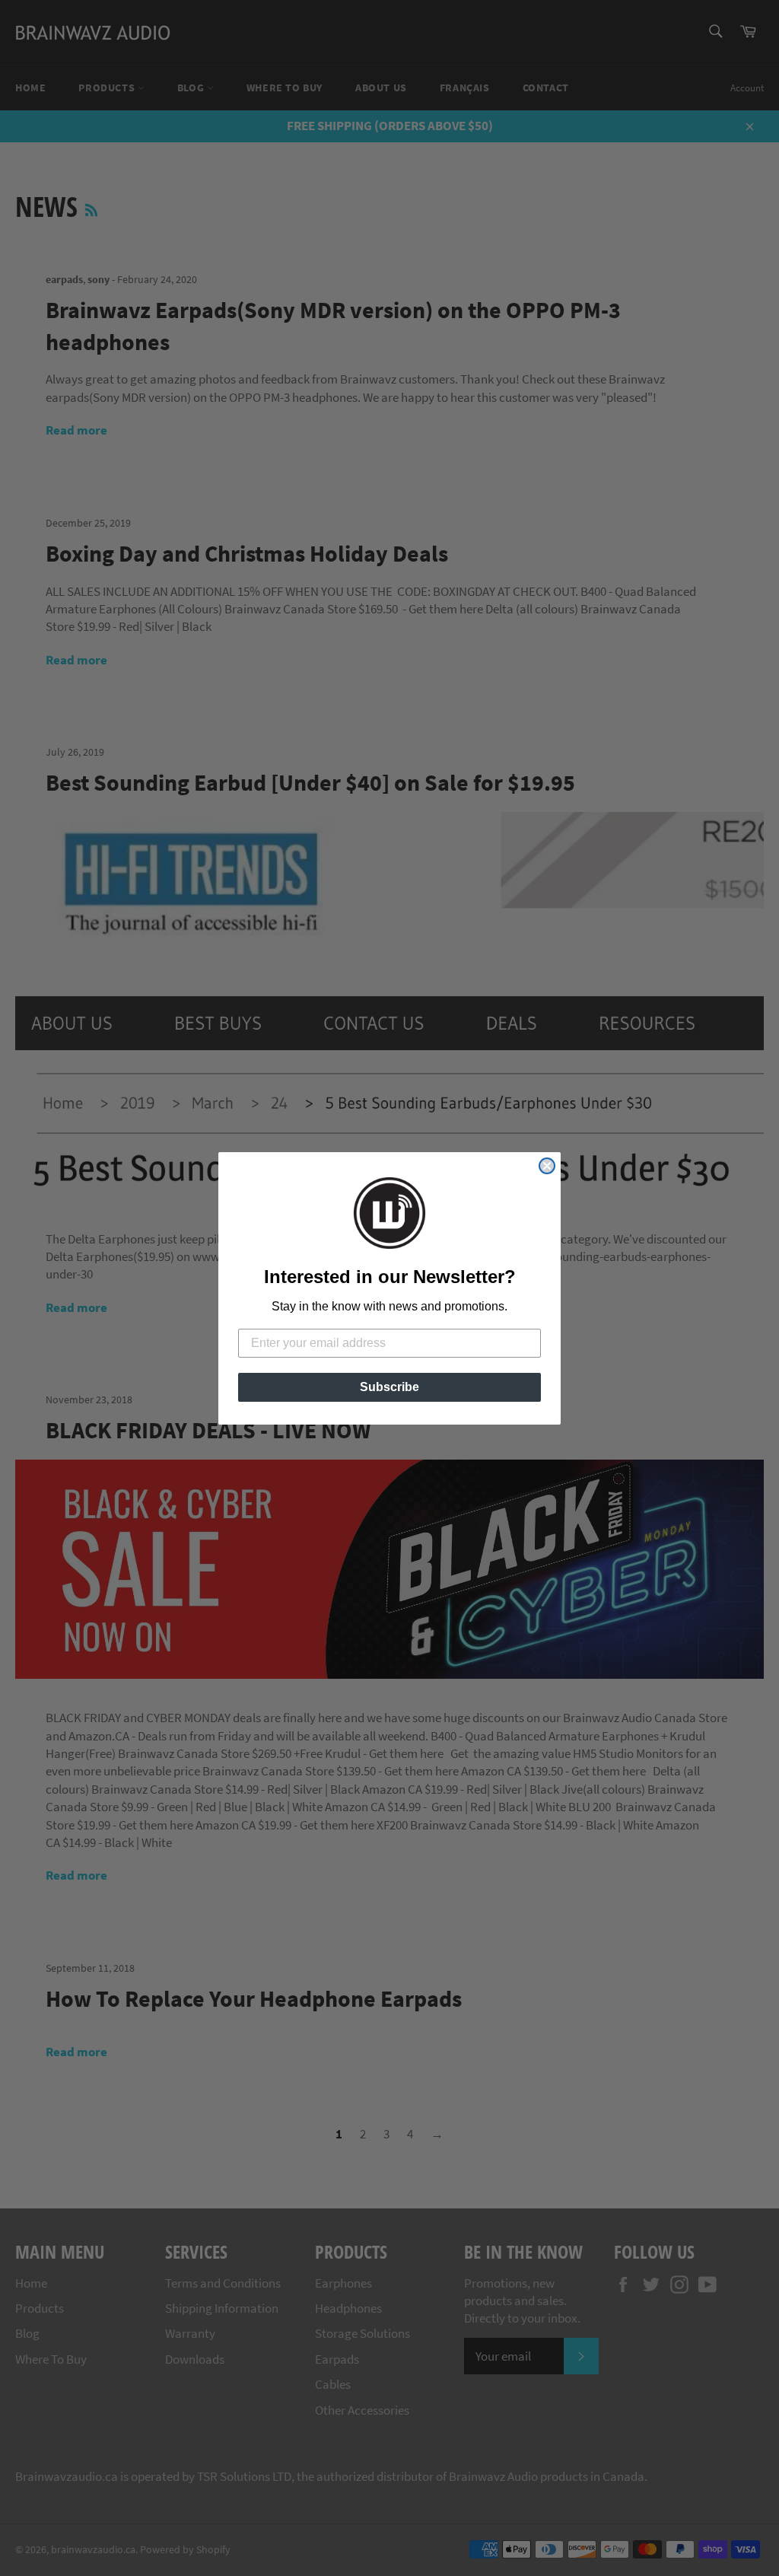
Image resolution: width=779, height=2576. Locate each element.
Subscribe (389, 1387)
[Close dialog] (547, 1166)
